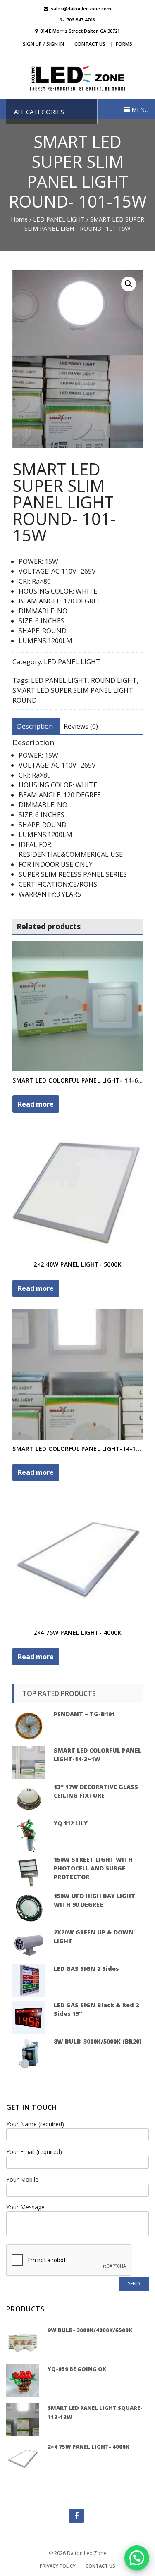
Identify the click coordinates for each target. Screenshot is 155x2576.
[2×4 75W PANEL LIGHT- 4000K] (77, 1559)
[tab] (35, 726)
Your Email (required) (34, 2152)
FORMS (124, 44)
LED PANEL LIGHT (59, 219)
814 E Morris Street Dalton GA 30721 (80, 31)
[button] (137, 2558)
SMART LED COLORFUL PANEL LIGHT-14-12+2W (82, 1449)
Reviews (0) (81, 726)
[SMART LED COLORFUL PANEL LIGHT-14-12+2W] (77, 1375)
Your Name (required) (35, 2124)
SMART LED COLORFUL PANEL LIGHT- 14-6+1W (82, 1080)
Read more (36, 1104)
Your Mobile (22, 2179)
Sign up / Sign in (43, 44)
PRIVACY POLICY (58, 2566)
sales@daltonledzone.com (81, 8)
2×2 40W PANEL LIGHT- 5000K (77, 1264)
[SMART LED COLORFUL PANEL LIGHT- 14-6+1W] (77, 1006)
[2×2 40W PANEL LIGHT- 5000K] (77, 1190)
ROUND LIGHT (114, 680)
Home (19, 219)
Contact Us (90, 44)
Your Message (25, 2207)
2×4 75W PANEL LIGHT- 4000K (77, 1633)
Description (35, 726)
